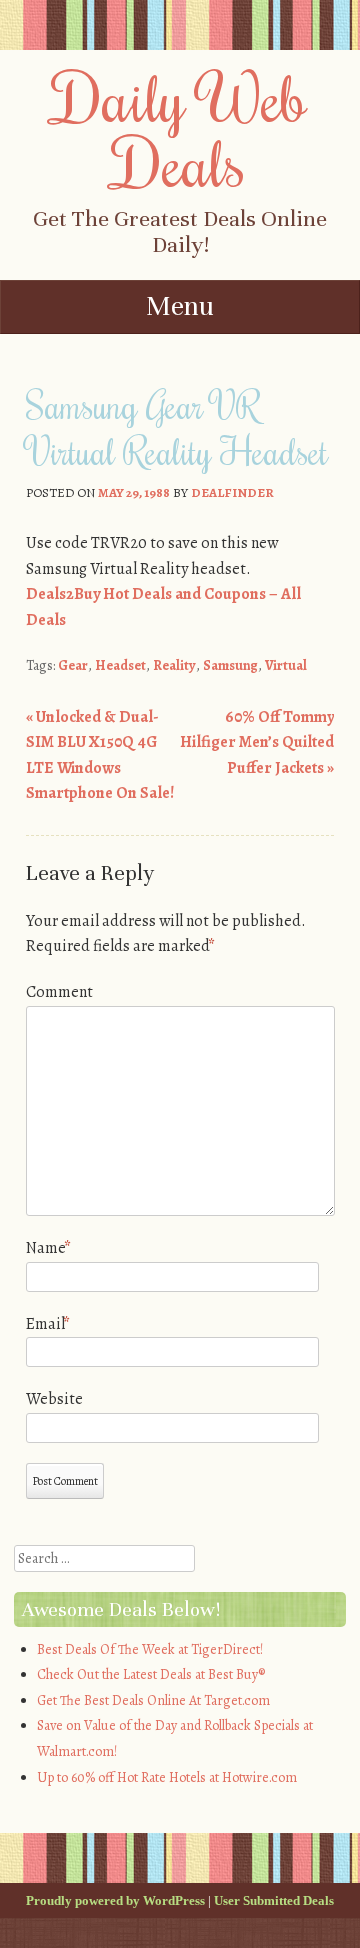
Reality (174, 665)
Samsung (230, 665)
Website (54, 1399)
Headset (120, 665)
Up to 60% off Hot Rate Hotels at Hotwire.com (167, 1777)
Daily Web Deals (180, 129)
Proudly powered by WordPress (115, 1900)
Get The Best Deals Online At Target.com (153, 1700)
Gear (73, 665)
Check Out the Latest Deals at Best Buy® (151, 1674)
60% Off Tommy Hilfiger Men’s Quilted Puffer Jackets (257, 742)
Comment (59, 992)
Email (48, 1324)
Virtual (286, 665)
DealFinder (232, 492)
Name (48, 1248)
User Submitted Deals (274, 1900)
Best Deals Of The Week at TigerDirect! (150, 1649)
